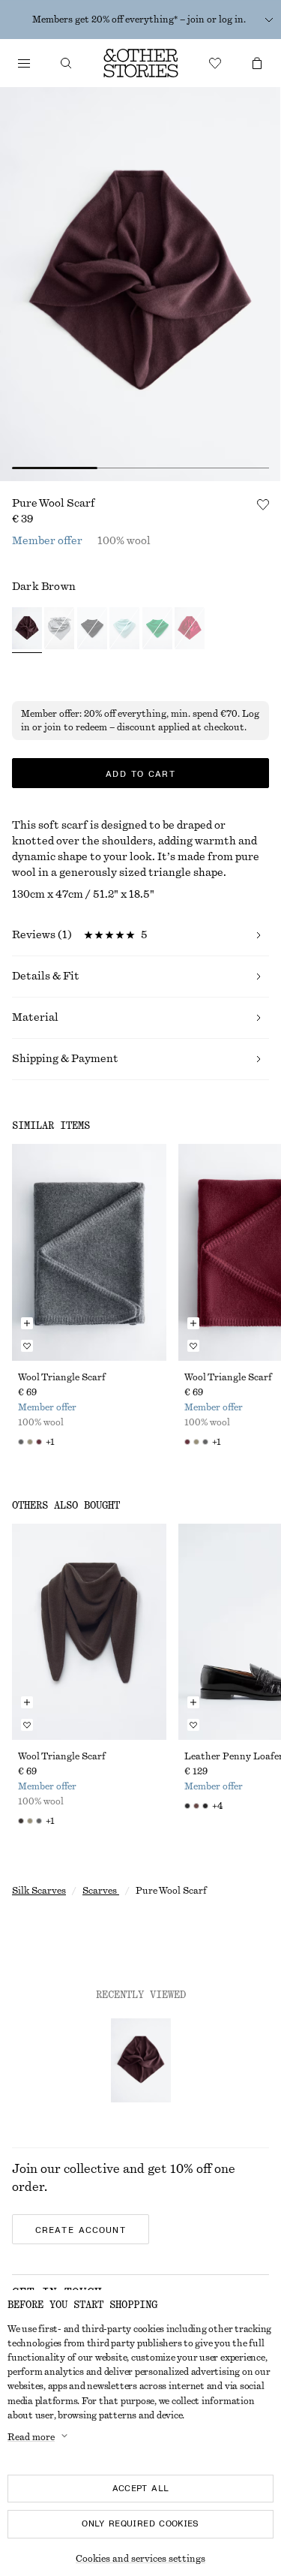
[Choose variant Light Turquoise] (124, 630)
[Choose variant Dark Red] (190, 630)
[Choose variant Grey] (59, 630)
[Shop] (24, 63)
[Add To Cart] (27, 1323)
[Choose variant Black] (92, 630)
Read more (31, 2437)
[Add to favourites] (263, 504)
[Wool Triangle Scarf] (89, 1252)
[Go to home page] (141, 63)
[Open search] (66, 63)
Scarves (101, 1891)
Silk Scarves (39, 1891)
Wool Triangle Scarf (62, 1377)
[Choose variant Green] (157, 630)
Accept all (141, 2488)
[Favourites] (215, 63)
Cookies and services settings (140, 2559)
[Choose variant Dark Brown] (27, 630)
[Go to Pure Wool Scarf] (141, 2060)
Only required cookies (140, 2523)
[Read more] (269, 20)
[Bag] (257, 63)
